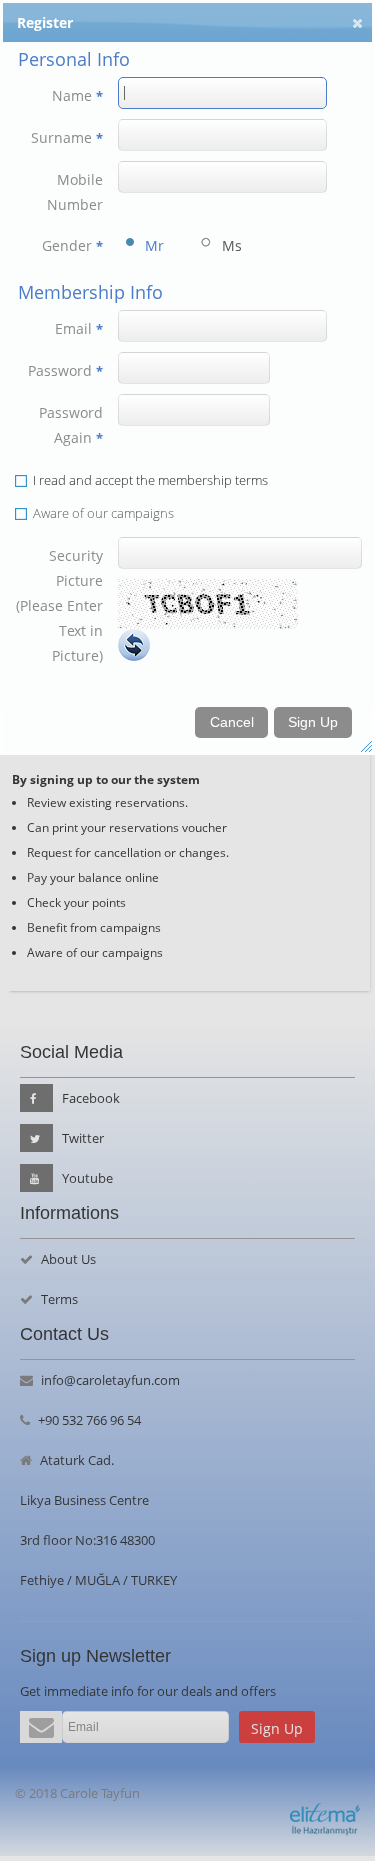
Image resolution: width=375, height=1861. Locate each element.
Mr (152, 245)
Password (65, 370)
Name (77, 95)
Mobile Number (75, 192)
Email (79, 328)
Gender (72, 245)
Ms (229, 245)
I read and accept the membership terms (150, 480)
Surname (67, 137)
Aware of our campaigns (103, 513)
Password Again (71, 425)
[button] (357, 23)
